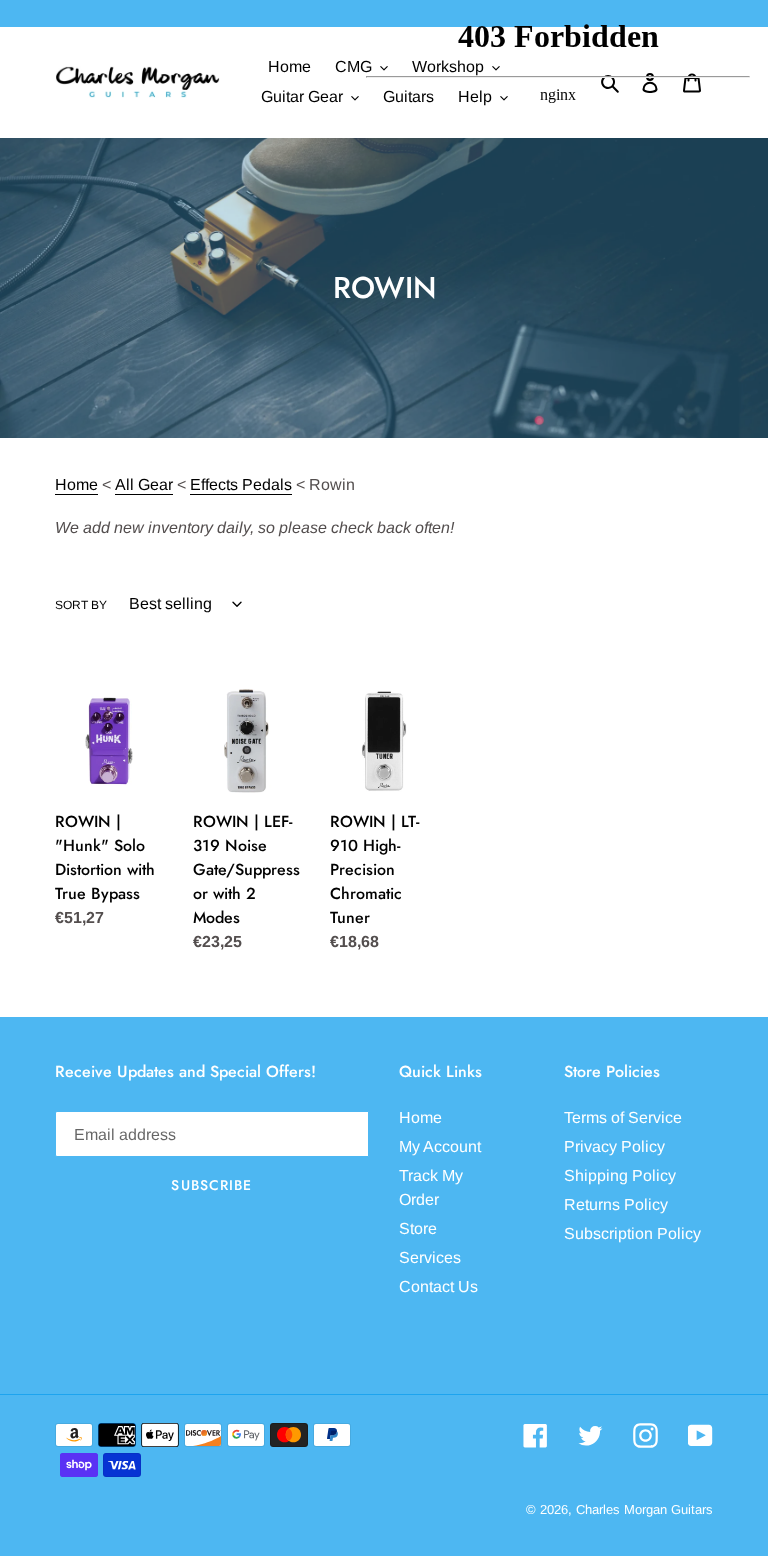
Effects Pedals (241, 484)
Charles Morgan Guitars (644, 1509)
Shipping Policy (620, 1175)
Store (418, 1228)
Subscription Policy (632, 1233)
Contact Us (438, 1286)
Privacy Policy (614, 1146)
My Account (440, 1146)
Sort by (81, 605)
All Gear (144, 484)
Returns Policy (616, 1204)
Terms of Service (623, 1117)
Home (76, 484)
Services (430, 1257)
